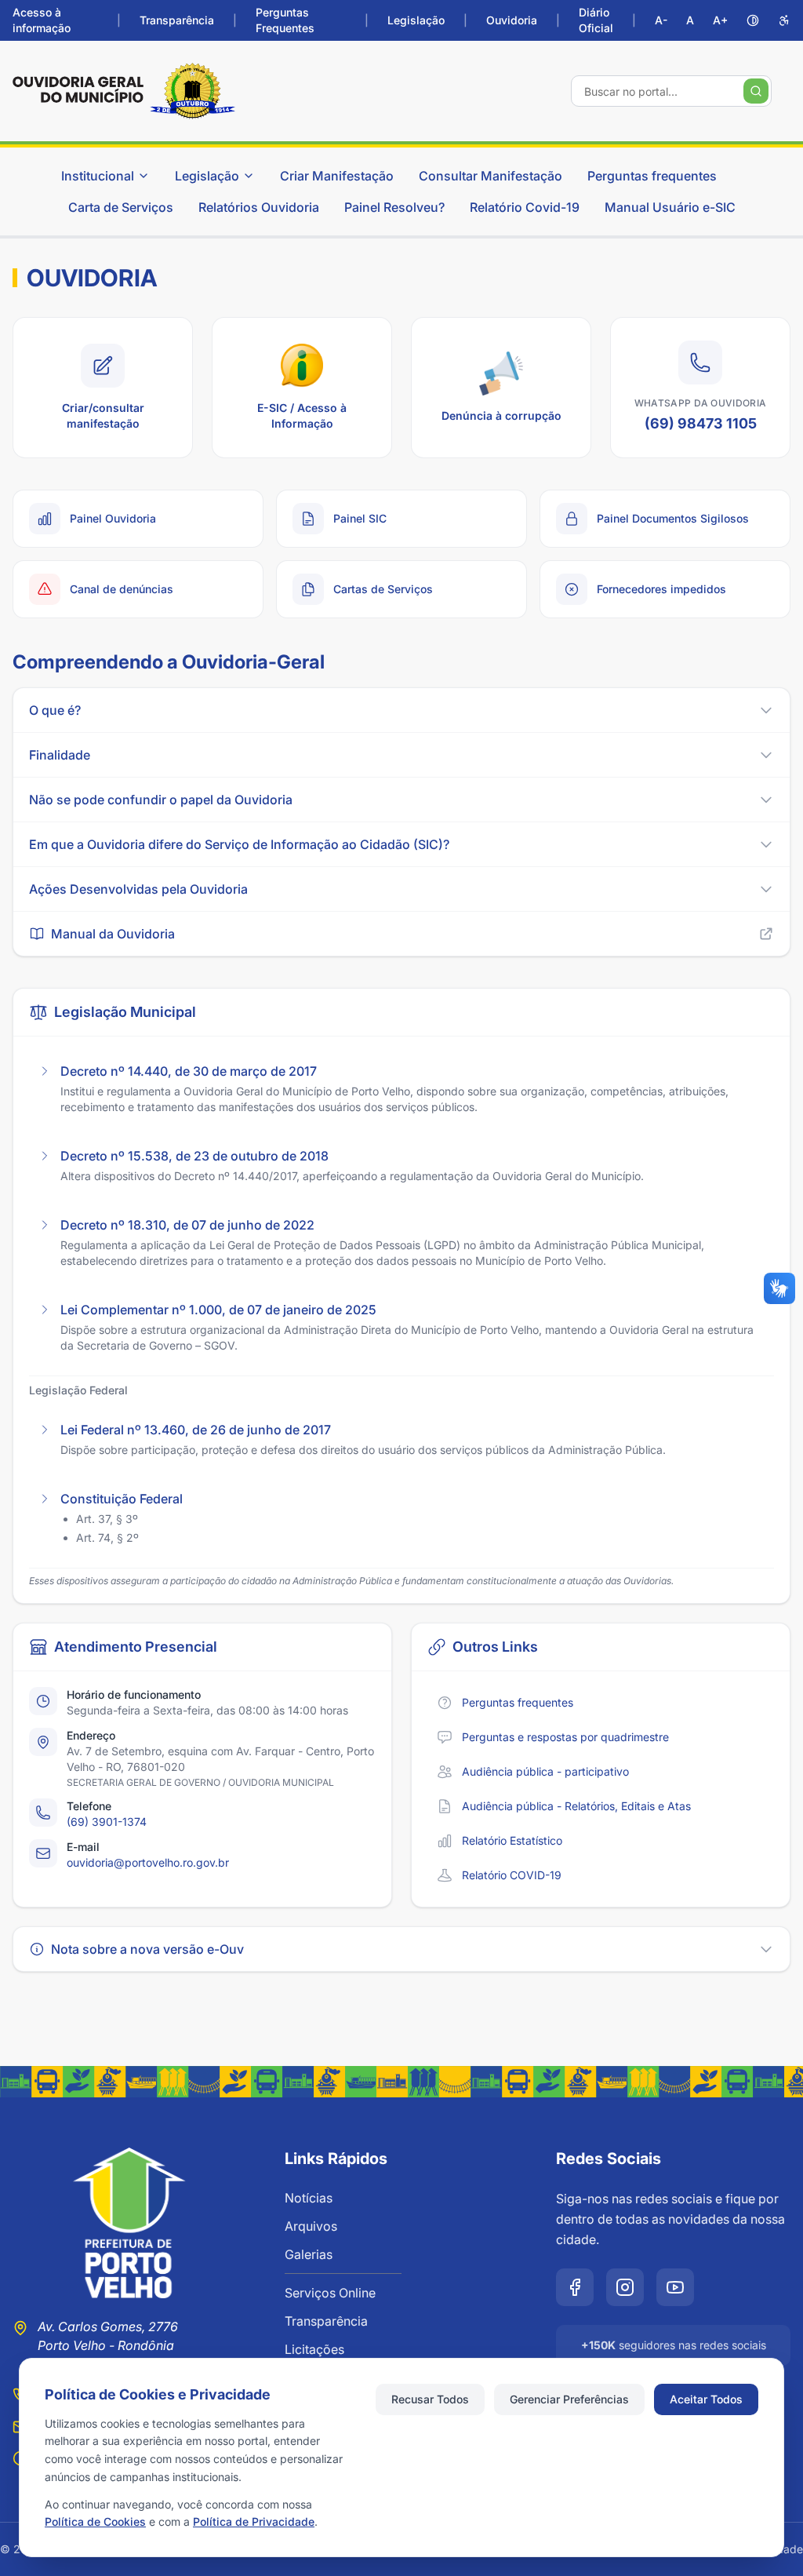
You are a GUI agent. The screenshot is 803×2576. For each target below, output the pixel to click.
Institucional (98, 176)
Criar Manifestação (337, 176)
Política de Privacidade (254, 2521)
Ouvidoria (512, 20)
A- (661, 20)
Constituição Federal (122, 1499)
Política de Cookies (95, 2521)
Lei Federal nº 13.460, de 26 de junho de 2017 (196, 1430)
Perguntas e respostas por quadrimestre (565, 1737)
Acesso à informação (42, 20)
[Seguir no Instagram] (625, 2287)
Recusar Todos (430, 2399)
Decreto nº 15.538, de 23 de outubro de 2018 (194, 1156)
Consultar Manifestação (491, 176)
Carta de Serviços (121, 207)
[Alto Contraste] (753, 20)
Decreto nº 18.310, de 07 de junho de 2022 (187, 1225)
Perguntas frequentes (652, 176)
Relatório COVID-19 (512, 1875)
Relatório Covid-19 (525, 207)
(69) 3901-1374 (107, 1822)
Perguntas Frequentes (285, 20)
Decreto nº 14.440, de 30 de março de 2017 (189, 1071)
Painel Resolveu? (394, 207)
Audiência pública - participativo (545, 1771)
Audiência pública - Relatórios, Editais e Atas (576, 1806)
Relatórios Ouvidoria (259, 207)
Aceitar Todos (706, 2399)
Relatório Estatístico (512, 1840)
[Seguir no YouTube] (675, 2287)
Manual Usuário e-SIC (670, 207)
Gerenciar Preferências (569, 2399)
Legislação (416, 20)
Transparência (177, 20)
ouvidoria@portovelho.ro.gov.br (148, 1862)
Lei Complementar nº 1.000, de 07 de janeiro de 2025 (218, 1310)
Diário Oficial (596, 20)
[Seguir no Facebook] (575, 2287)
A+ (720, 20)
